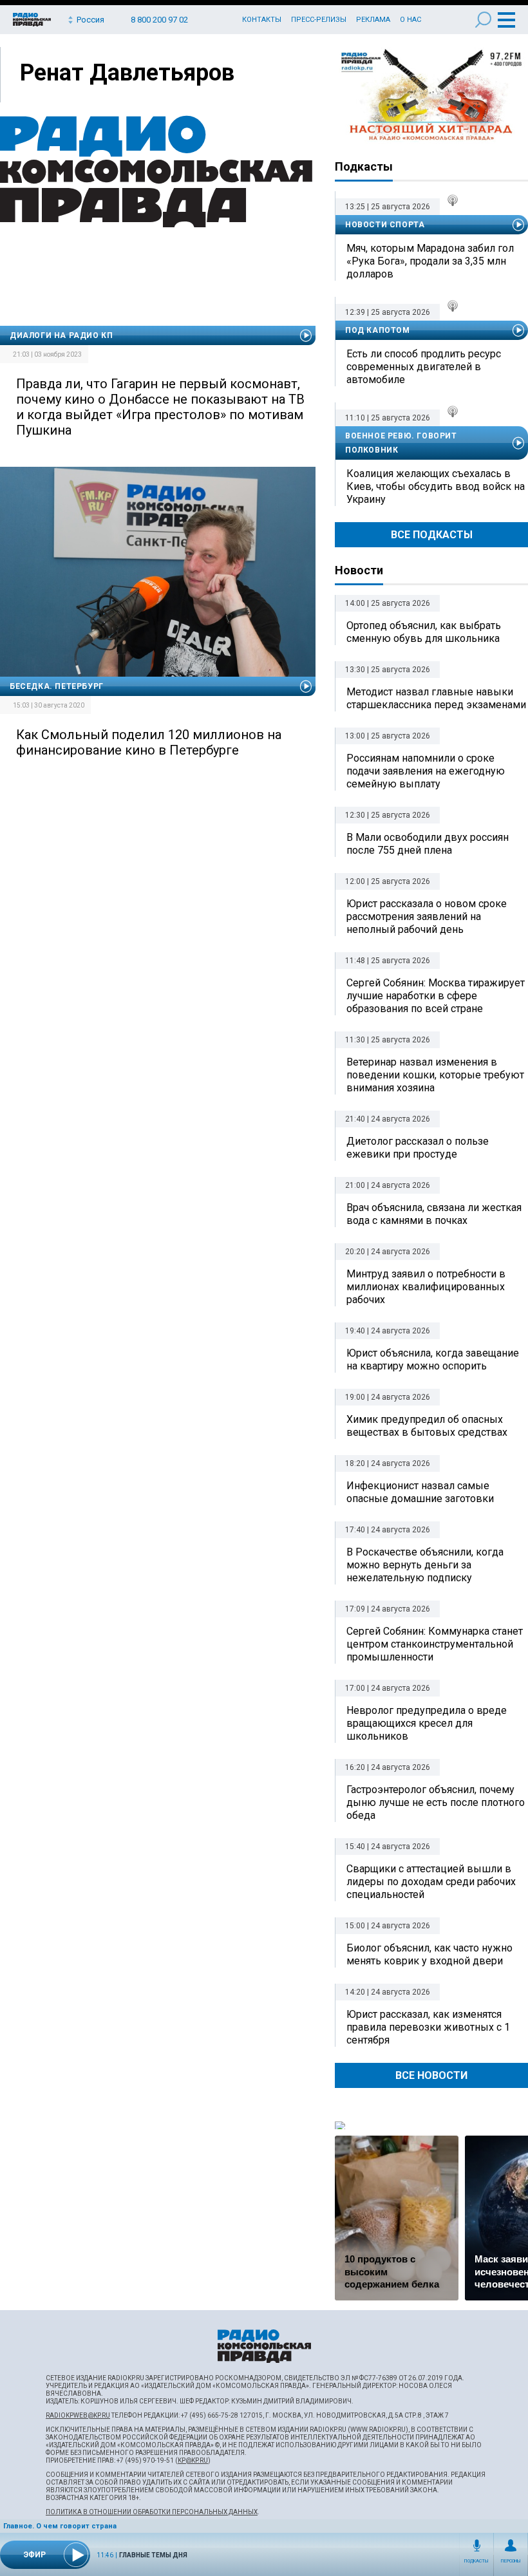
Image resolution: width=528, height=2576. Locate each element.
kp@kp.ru (193, 2460)
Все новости (431, 2075)
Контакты (262, 20)
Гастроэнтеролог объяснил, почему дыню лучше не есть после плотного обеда (436, 1802)
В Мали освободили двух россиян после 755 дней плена (428, 844)
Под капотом (378, 330)
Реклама (373, 20)
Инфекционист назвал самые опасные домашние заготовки (420, 1492)
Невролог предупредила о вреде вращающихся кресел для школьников (427, 1723)
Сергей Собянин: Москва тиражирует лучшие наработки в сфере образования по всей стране (436, 996)
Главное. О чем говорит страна (60, 2526)
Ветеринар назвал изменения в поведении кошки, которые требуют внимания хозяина (435, 1075)
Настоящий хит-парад (431, 95)
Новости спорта (385, 225)
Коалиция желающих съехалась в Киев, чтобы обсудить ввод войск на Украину (436, 486)
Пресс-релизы (319, 20)
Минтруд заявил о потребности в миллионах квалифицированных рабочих (426, 1287)
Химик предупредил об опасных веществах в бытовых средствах (427, 1426)
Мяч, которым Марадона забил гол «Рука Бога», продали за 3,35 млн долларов (430, 261)
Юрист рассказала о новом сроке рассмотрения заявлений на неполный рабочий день (427, 917)
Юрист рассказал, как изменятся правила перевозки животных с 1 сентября (428, 2027)
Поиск (483, 20)
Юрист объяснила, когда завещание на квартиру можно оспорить (433, 1359)
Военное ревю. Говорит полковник (401, 443)
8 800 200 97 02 (159, 20)
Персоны (511, 2561)
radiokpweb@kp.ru (78, 2415)
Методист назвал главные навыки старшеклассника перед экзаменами (436, 698)
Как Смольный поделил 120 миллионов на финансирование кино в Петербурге (149, 742)
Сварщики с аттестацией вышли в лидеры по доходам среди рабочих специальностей (431, 1882)
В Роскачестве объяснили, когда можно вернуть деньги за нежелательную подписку (425, 1565)
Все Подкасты (432, 535)
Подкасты (476, 2561)
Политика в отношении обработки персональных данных (152, 2512)
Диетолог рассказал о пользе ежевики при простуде (418, 1148)
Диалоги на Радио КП (61, 335)
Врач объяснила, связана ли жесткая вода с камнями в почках (434, 1214)
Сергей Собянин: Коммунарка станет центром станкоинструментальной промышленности (435, 1644)
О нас (410, 20)
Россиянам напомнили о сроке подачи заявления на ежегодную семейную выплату (426, 771)
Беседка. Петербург (57, 686)
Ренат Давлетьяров (127, 73)
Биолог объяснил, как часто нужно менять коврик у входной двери (429, 1954)
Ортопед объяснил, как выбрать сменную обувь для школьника (424, 632)
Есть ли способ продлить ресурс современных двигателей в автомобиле (424, 367)
